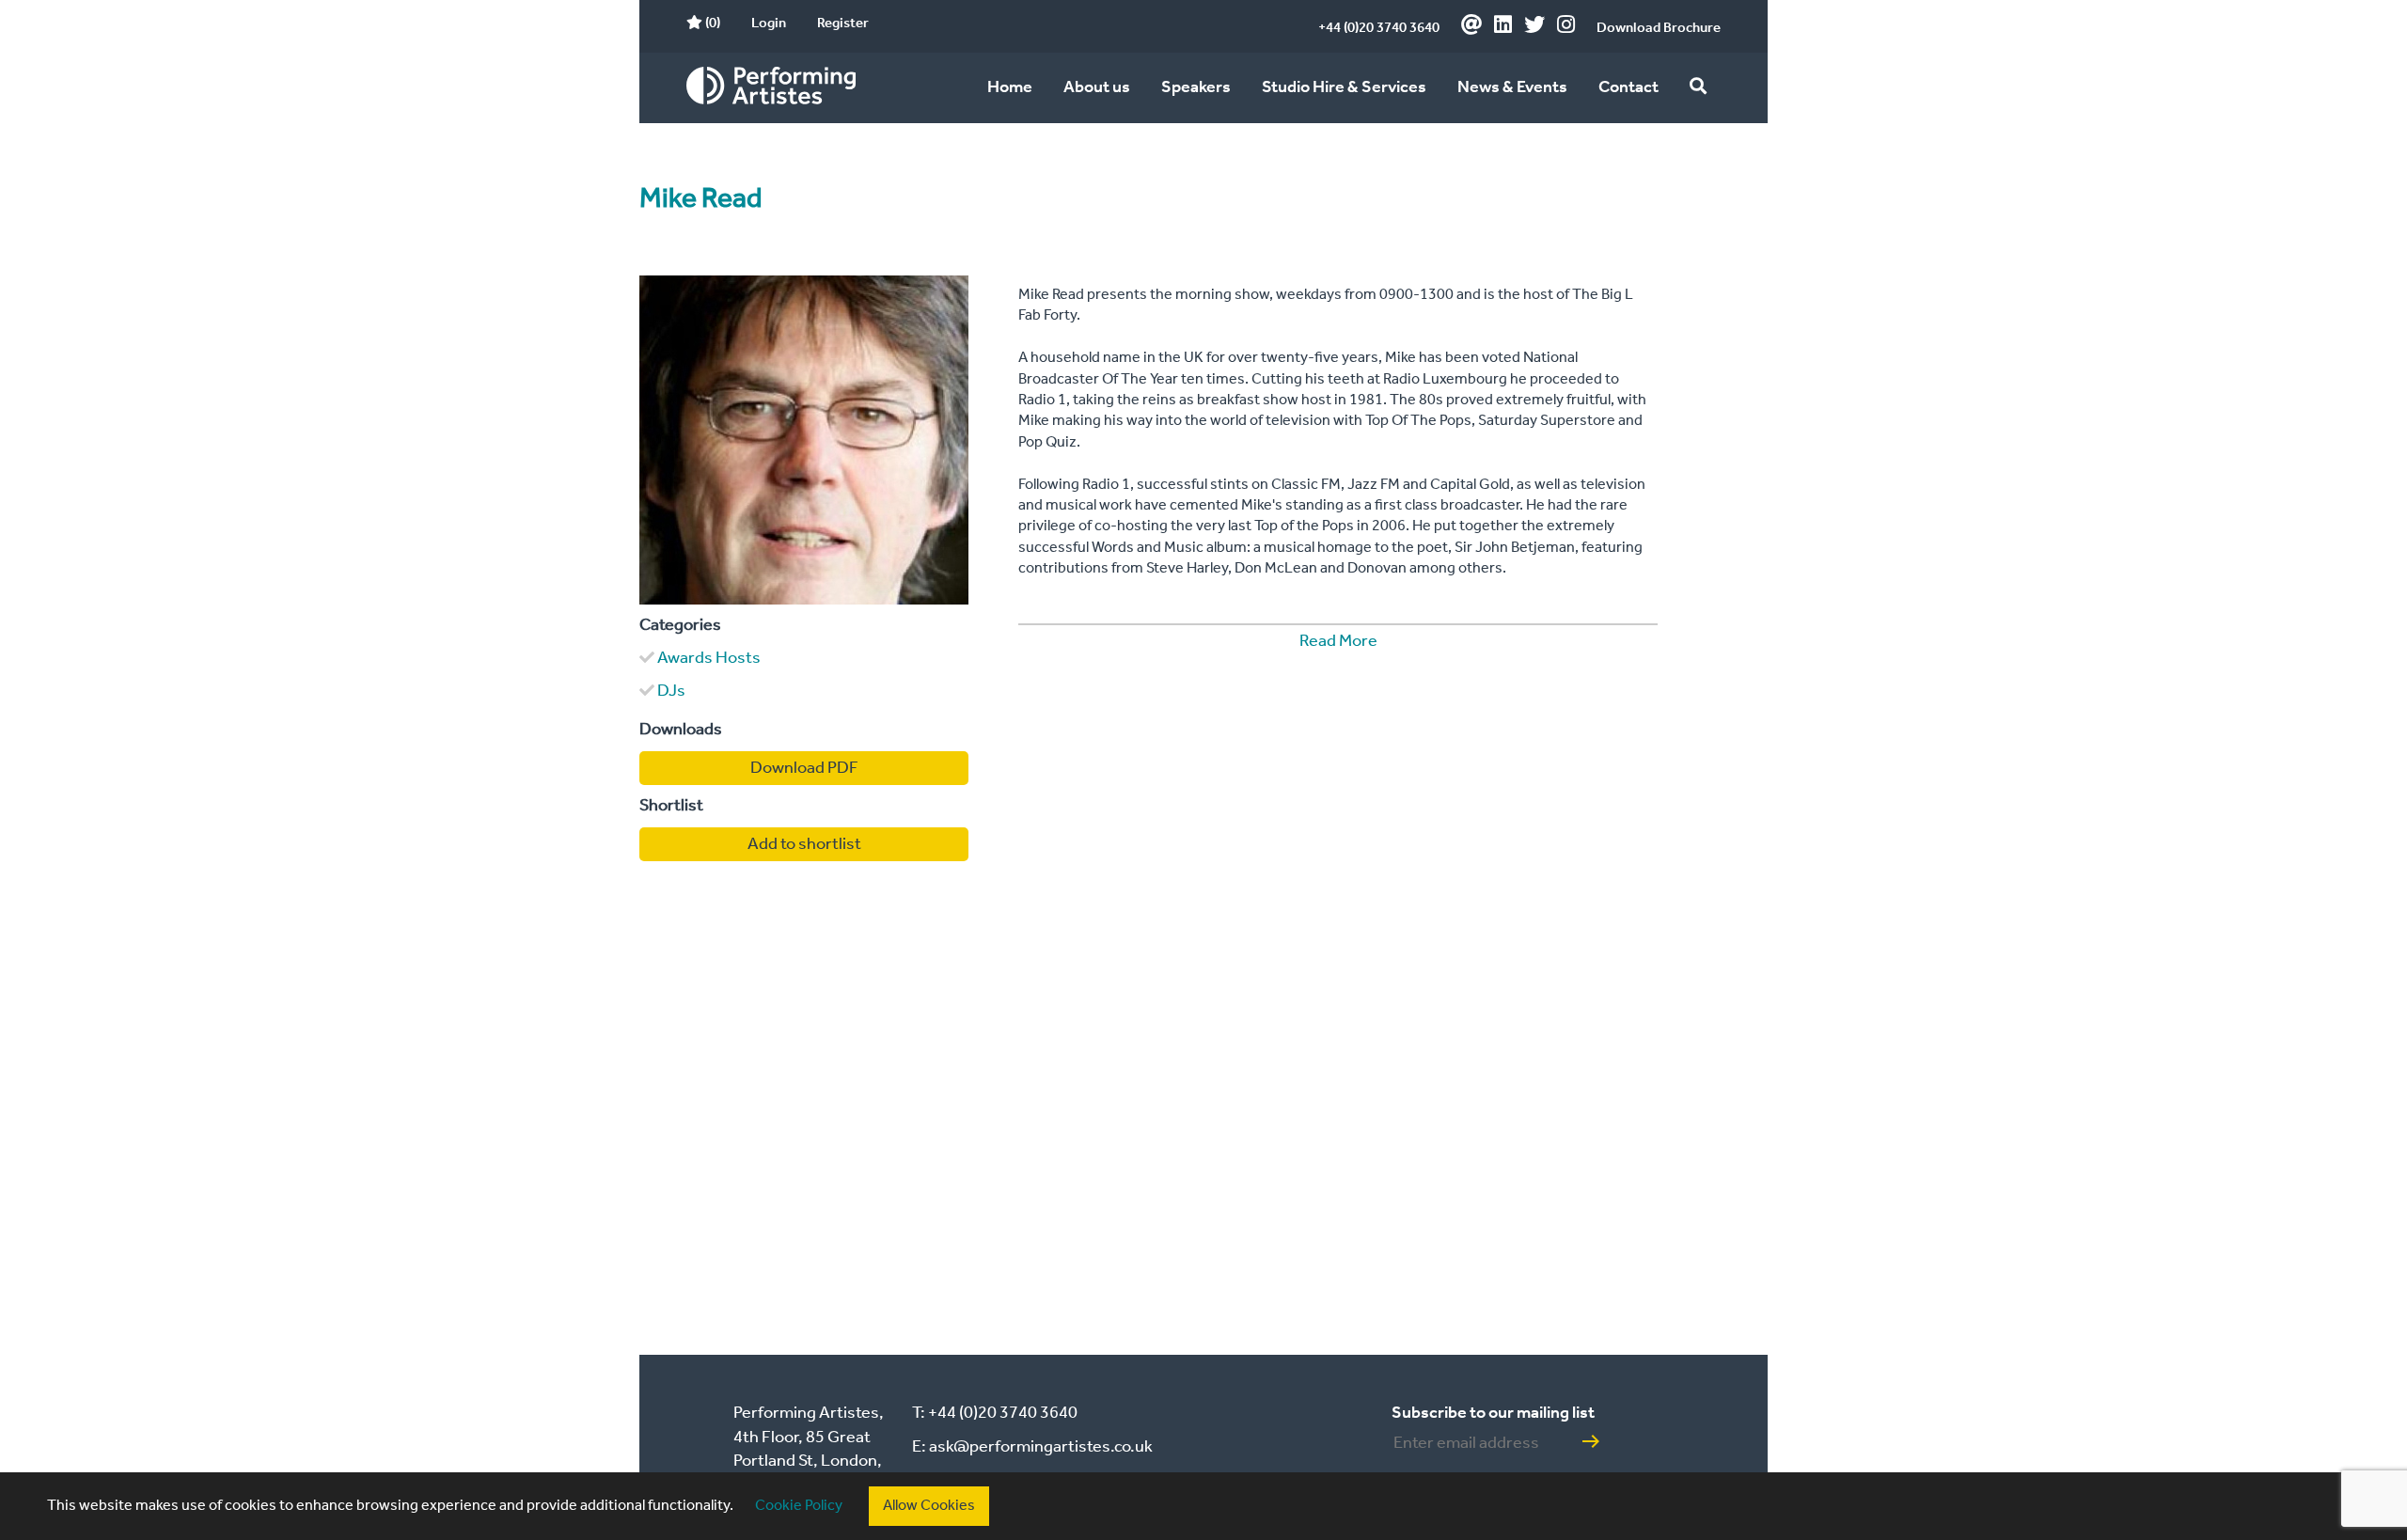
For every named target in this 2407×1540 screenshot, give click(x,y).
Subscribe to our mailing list (1493, 1413)
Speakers (1196, 87)
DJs (671, 691)
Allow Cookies (929, 1506)
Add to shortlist (804, 844)
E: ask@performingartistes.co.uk (1032, 1447)
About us (1097, 87)
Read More (1338, 641)
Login (769, 24)
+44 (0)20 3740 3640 (1379, 28)
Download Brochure (1659, 28)
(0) (711, 24)
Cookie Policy (799, 1506)
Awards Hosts (709, 658)
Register (843, 24)
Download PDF (804, 768)
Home (1010, 87)
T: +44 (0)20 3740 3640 (995, 1413)
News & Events (1512, 87)
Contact (1628, 87)
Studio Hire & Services (1344, 87)
